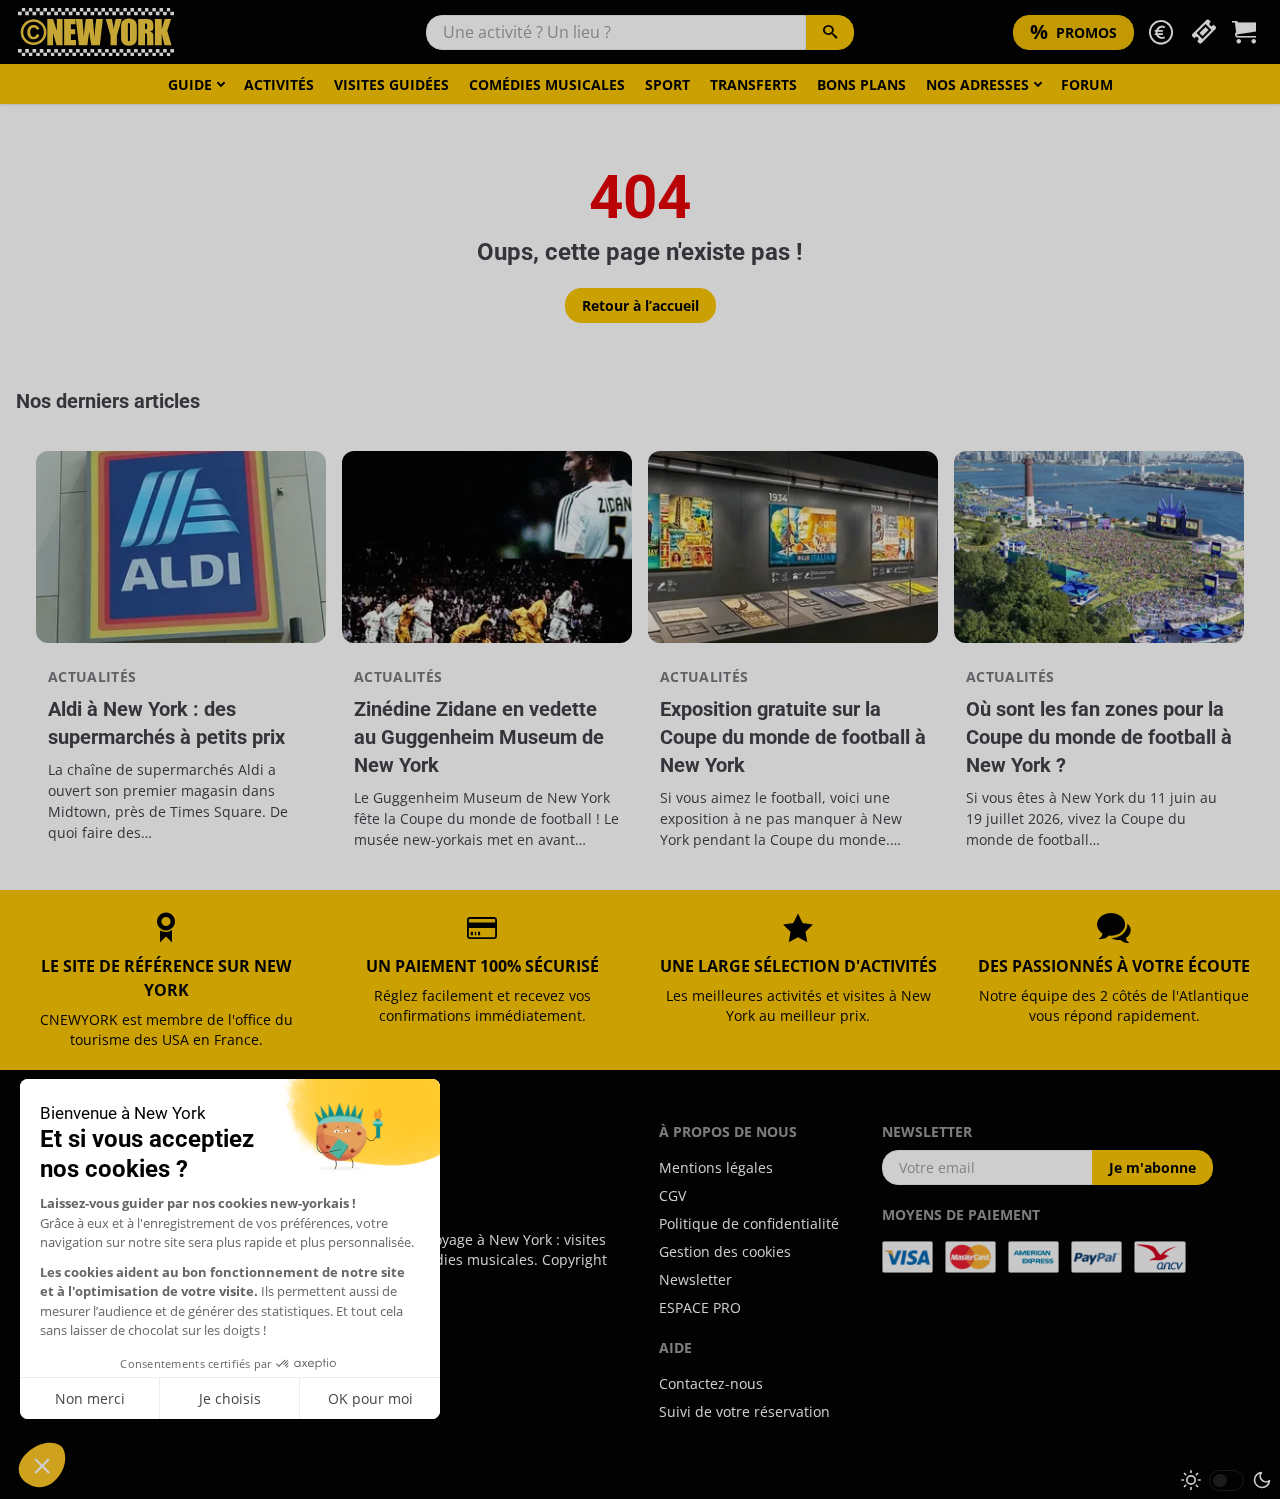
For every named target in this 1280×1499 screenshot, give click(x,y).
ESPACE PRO (700, 1307)
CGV (672, 1195)
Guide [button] (190, 84)
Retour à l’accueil (640, 305)
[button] (1161, 32)
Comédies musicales (547, 84)
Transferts (753, 84)
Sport (667, 84)
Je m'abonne (1152, 1167)
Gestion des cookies (725, 1251)
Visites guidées (391, 84)
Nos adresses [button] (977, 84)
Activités (279, 84)
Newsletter (695, 1279)
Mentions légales (716, 1167)
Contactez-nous (711, 1383)
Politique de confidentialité (749, 1223)
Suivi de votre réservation (744, 1411)
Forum (1087, 84)
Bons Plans (861, 84)
